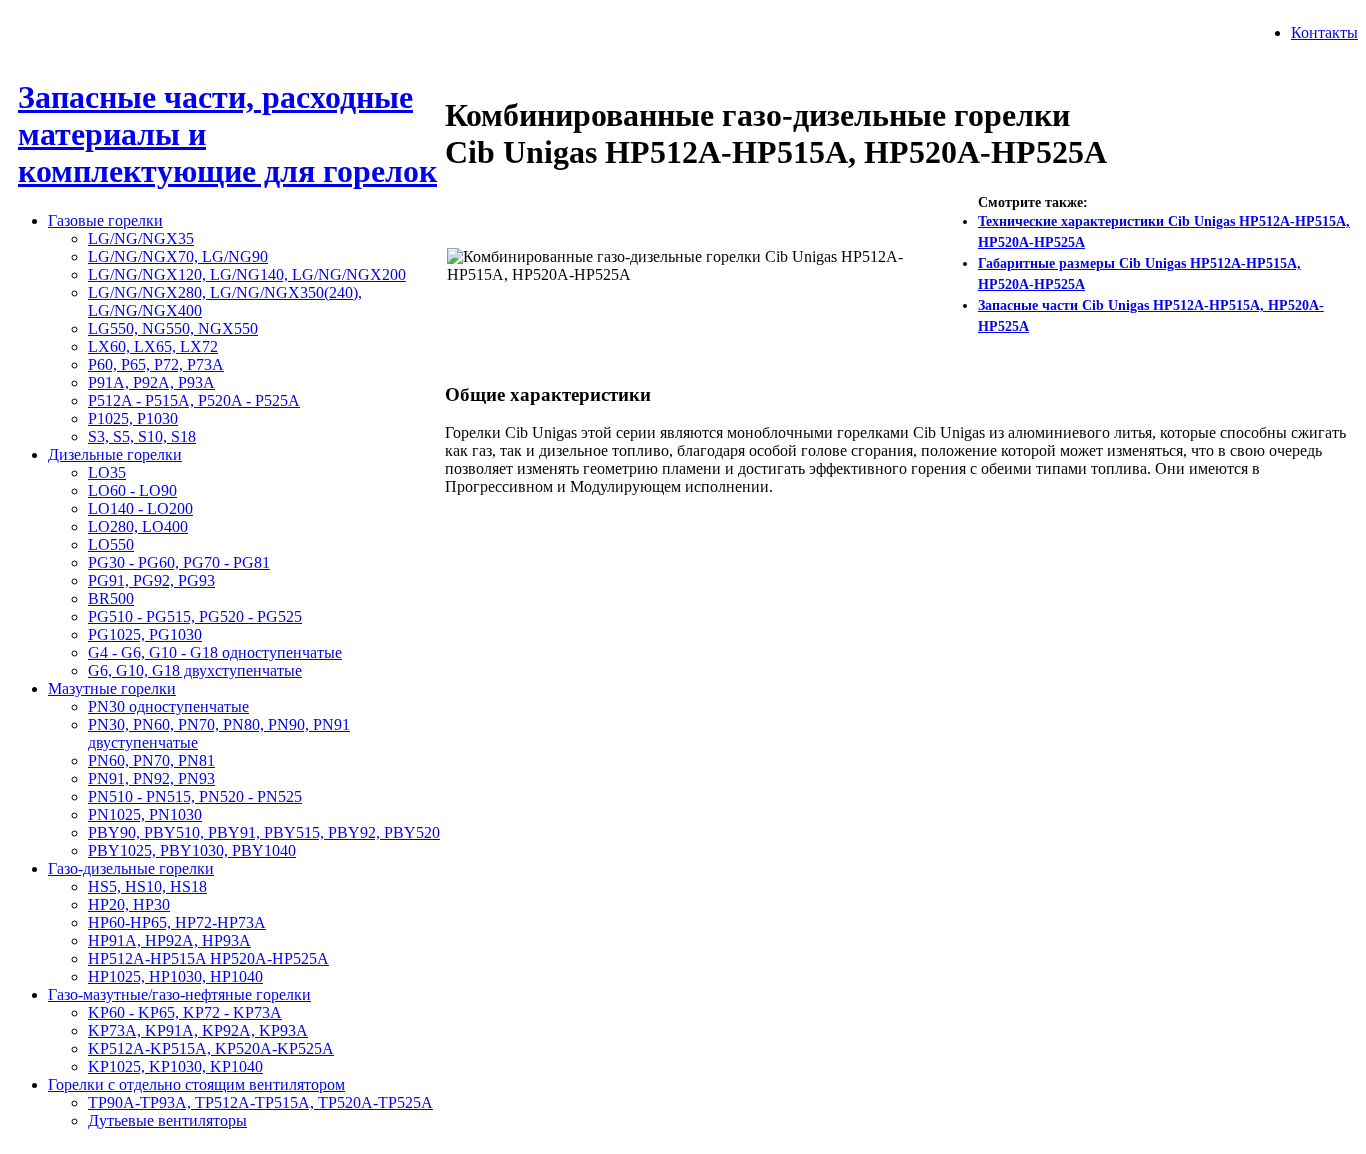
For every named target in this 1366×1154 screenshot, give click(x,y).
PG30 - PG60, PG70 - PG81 (179, 562)
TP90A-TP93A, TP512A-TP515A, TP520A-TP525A (260, 1102)
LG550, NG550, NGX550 (173, 328)
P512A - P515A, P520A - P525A (194, 400)
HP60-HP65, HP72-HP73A (177, 922)
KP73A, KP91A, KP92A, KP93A (198, 1030)
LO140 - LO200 (140, 508)
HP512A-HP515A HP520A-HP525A (208, 958)
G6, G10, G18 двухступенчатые (195, 670)
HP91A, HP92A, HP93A (169, 940)
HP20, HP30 (129, 904)
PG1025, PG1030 (145, 634)
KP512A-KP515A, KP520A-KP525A (211, 1048)
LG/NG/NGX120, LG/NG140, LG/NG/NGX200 (247, 274)
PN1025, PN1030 (145, 814)
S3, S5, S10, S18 (142, 436)
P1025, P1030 (133, 418)
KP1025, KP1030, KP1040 (175, 1066)
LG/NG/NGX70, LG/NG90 (178, 256)
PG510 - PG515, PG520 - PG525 (195, 616)
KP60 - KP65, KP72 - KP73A (185, 1012)
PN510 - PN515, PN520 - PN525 (195, 796)
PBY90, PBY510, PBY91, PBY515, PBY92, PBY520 (264, 832)
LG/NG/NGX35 (141, 238)
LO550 (111, 544)
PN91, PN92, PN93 (151, 778)
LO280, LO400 (138, 526)
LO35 (107, 472)
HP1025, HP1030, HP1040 (175, 976)
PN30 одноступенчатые (168, 706)
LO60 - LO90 (132, 490)
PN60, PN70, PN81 (151, 760)
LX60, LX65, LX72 (153, 346)
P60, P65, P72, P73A (156, 364)
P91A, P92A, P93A (151, 382)
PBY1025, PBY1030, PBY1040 (192, 850)
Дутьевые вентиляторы (167, 1120)
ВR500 (111, 598)
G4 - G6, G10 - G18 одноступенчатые (215, 652)
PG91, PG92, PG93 (151, 580)
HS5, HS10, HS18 (147, 886)
